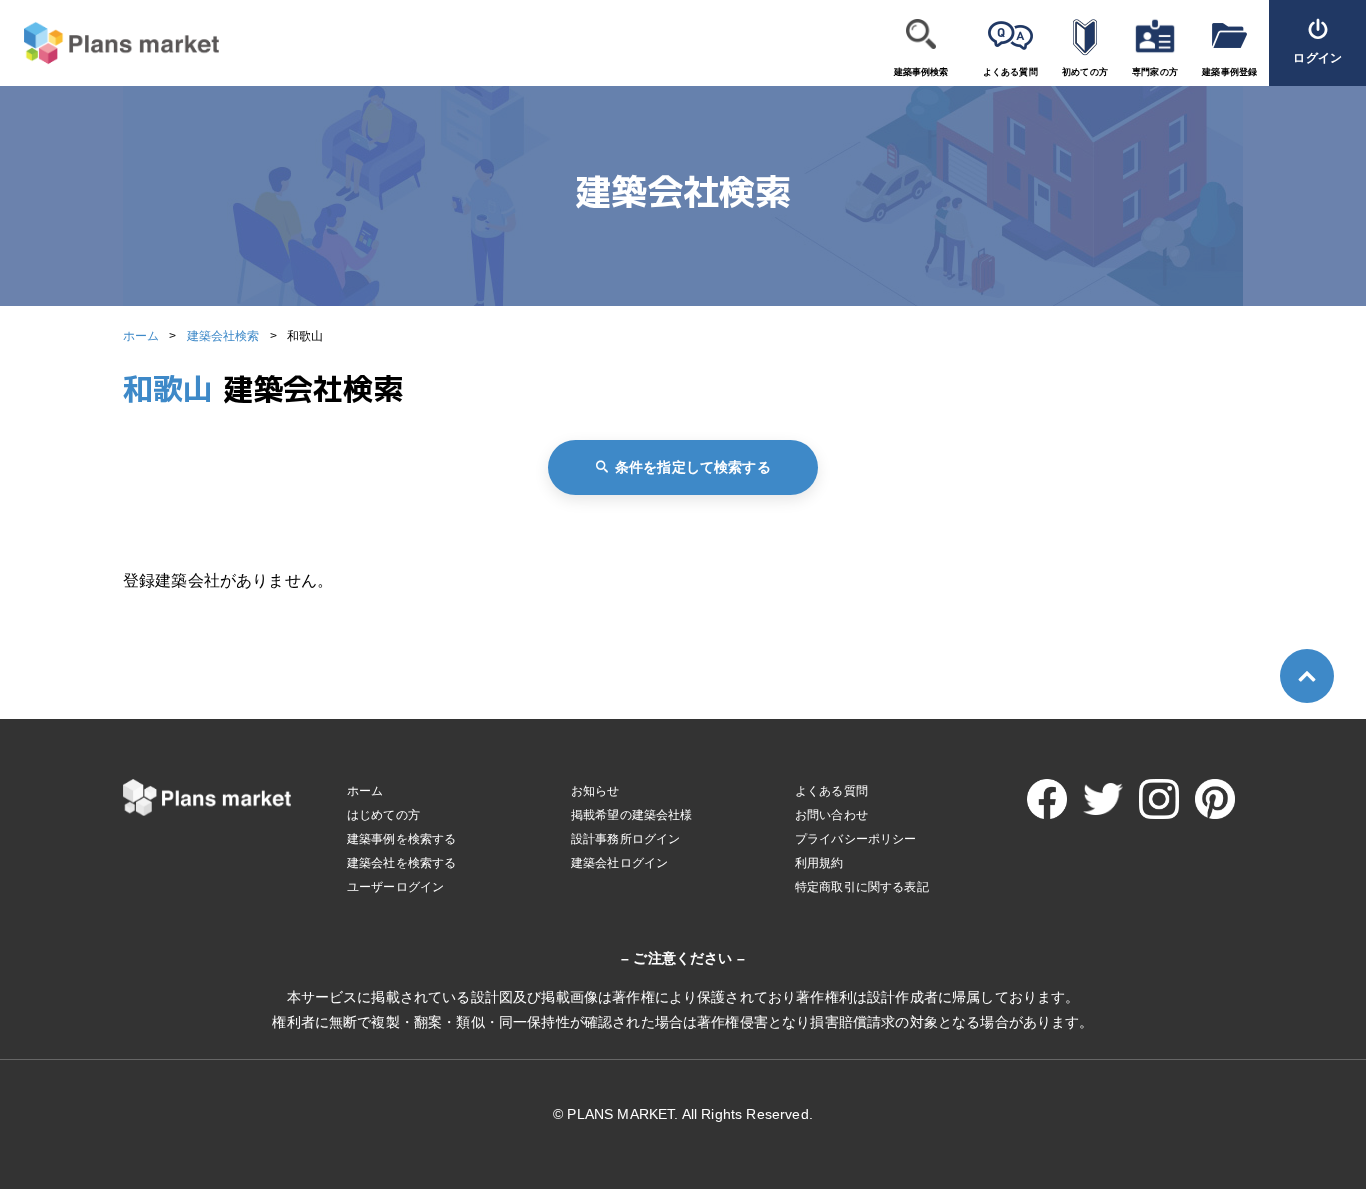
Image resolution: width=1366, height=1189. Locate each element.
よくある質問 (1010, 72)
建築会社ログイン (619, 863)
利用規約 (819, 863)
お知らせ (595, 791)
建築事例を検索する (401, 839)
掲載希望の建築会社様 (632, 815)
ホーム (141, 336)
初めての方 (1085, 72)
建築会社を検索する (401, 863)
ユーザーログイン (395, 887)
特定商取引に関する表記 (862, 887)
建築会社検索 (223, 336)
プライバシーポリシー (856, 839)
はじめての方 (383, 815)
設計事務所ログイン (625, 839)
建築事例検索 (921, 72)
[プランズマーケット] (109, 43)
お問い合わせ (831, 815)
